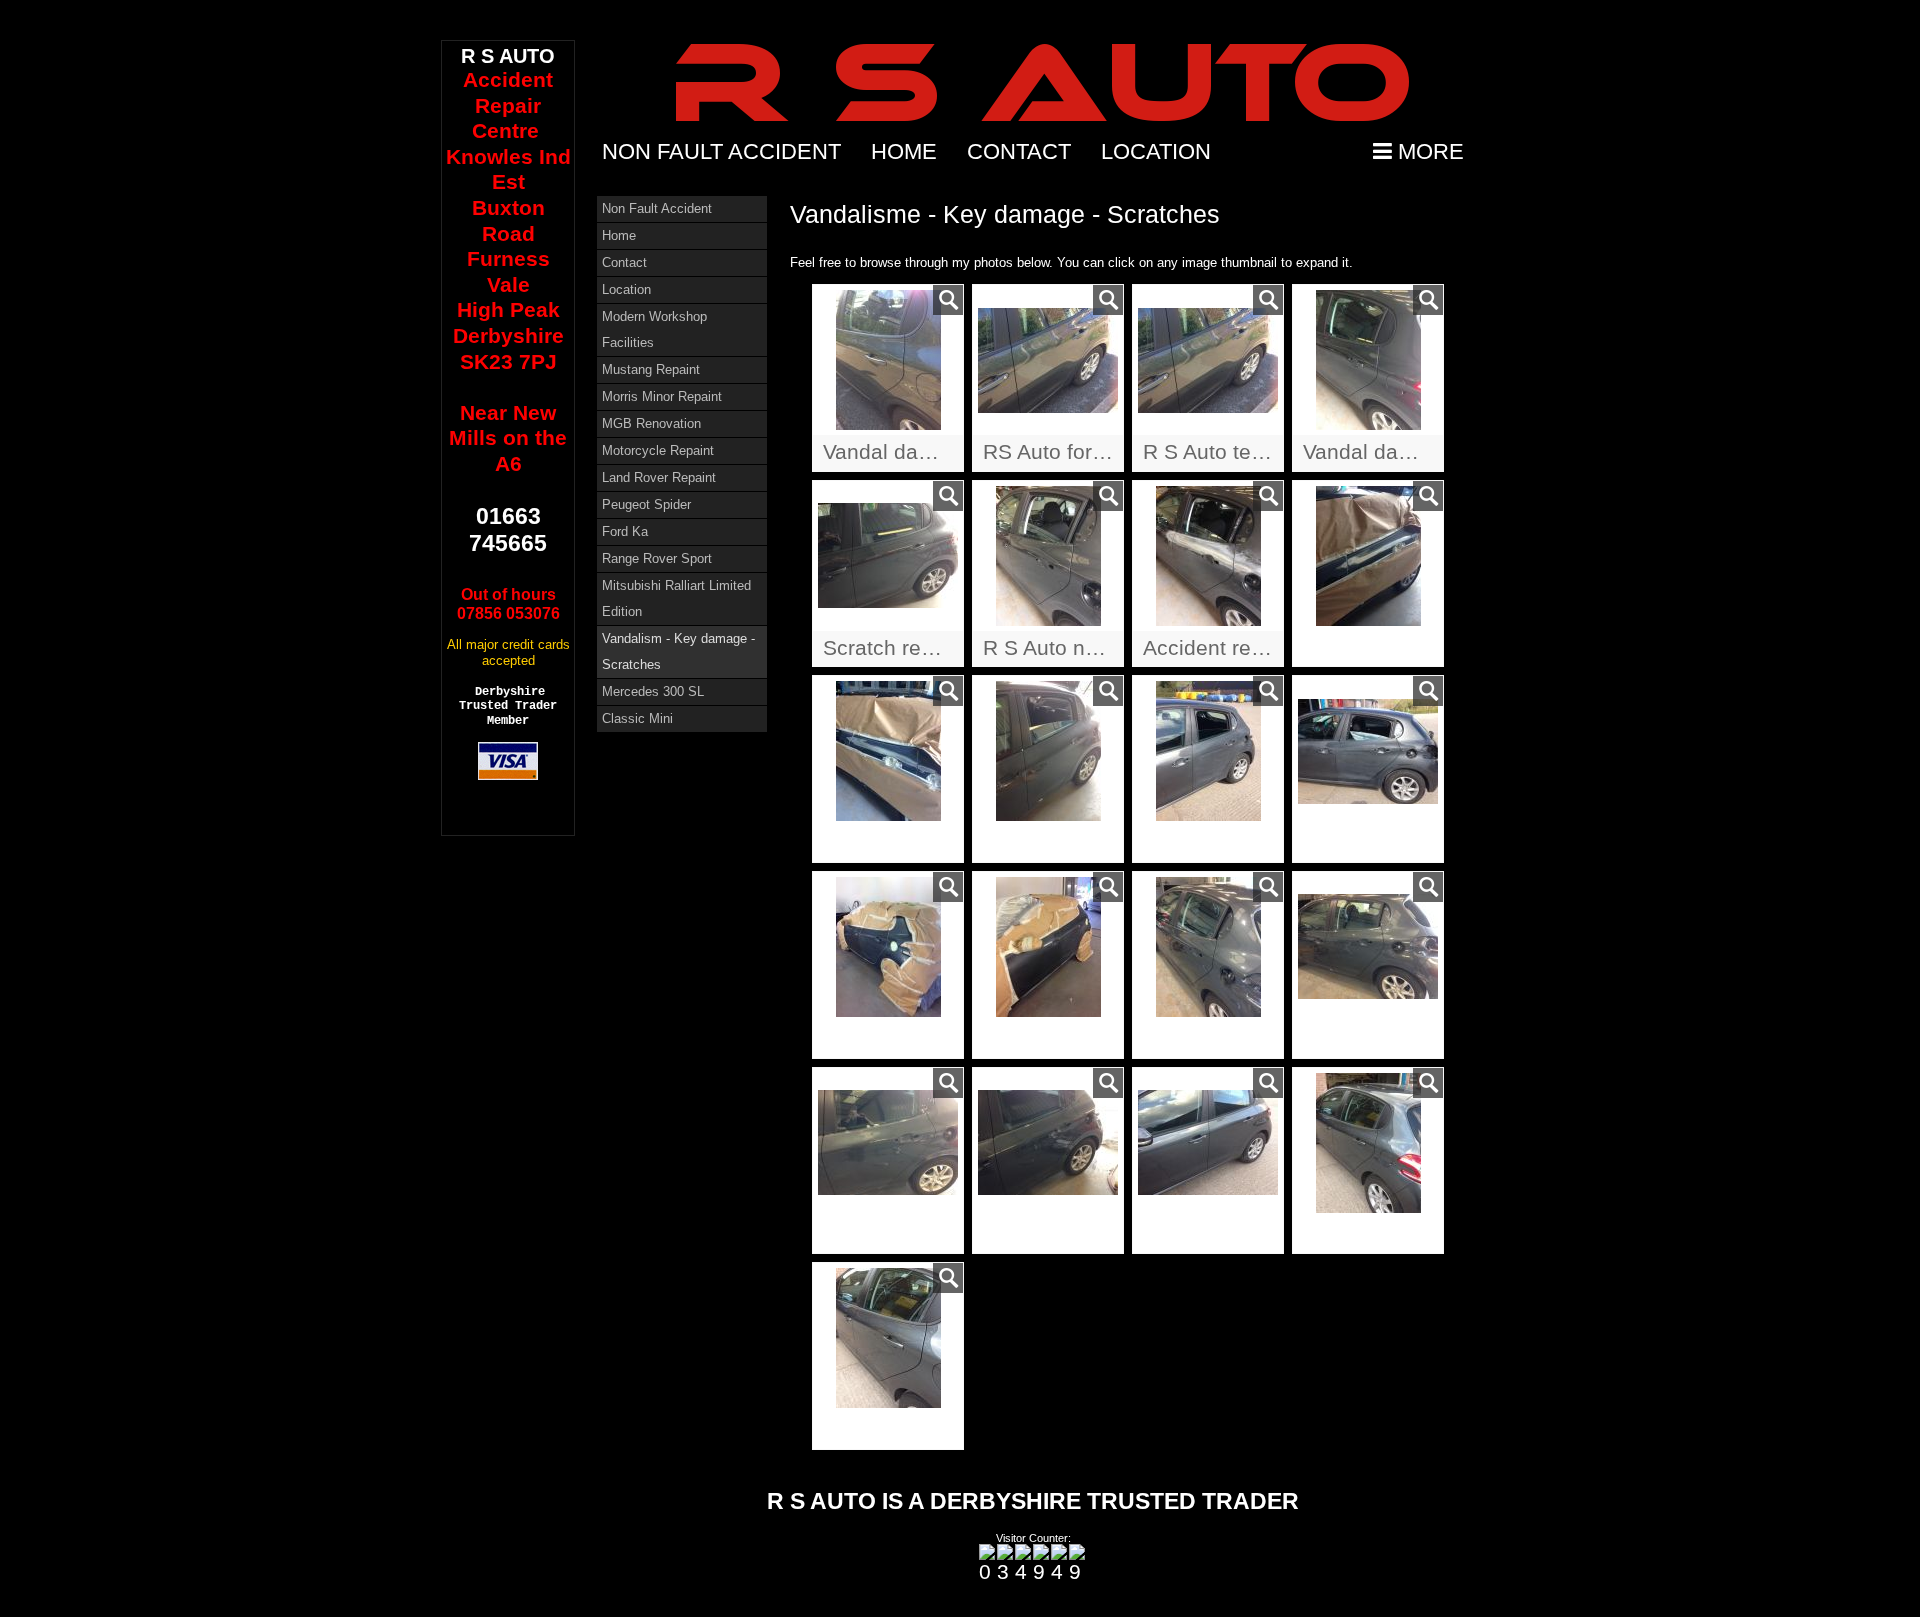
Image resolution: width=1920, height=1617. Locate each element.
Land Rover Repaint (659, 477)
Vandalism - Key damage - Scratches (678, 651)
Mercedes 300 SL (653, 691)
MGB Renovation (651, 423)
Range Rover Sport (657, 558)
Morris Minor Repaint (662, 396)
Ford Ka (625, 531)
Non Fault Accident (721, 151)
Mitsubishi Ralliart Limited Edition (676, 598)
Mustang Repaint (651, 369)
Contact (1019, 151)
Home (904, 151)
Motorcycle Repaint (658, 450)
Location (1156, 151)
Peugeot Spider (646, 504)
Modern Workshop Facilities (654, 329)
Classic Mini (637, 718)
